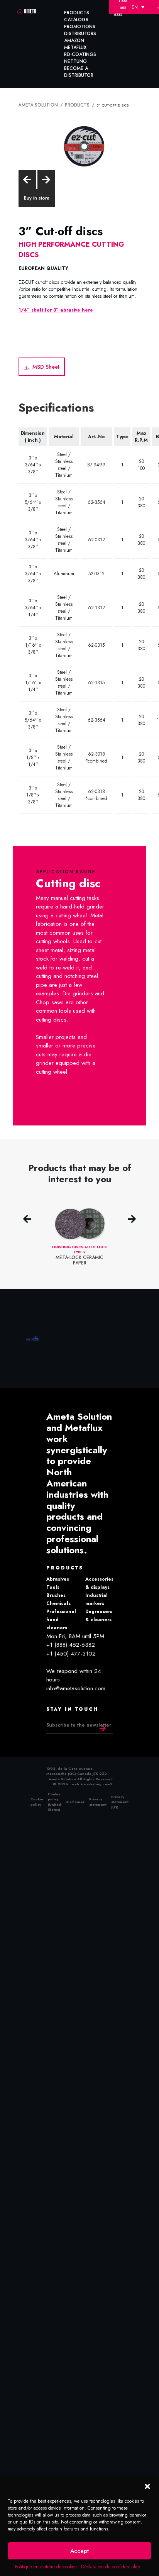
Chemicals (58, 1601)
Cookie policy (37, 1799)
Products (77, 13)
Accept (79, 2551)
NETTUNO (75, 61)
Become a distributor (79, 72)
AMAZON (74, 41)
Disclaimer (75, 1799)
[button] (147, 2486)
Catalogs (76, 20)
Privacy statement (98, 1799)
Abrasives (58, 1576)
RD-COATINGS (80, 54)
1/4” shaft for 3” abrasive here (56, 308)
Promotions (80, 27)
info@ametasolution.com (76, 1686)
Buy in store (37, 197)
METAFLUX (75, 47)
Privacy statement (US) (120, 1799)
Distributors (80, 34)
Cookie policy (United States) (54, 1799)
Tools (53, 1585)
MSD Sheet (43, 365)
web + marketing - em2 (92, 1781)
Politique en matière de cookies (46, 2567)
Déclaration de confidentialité (111, 2567)
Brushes (56, 1593)
